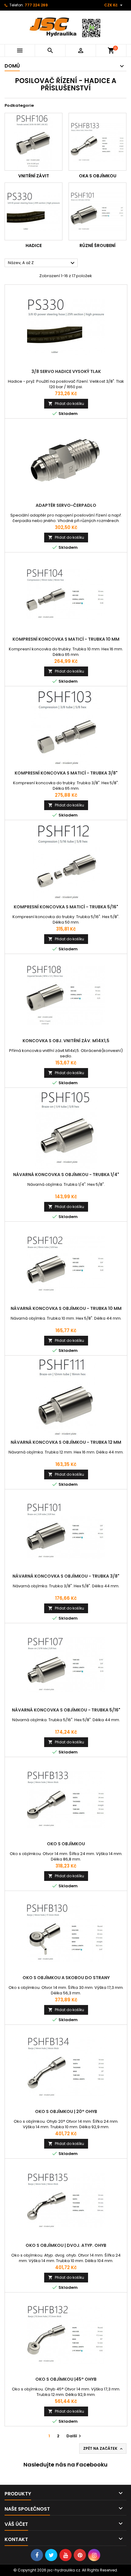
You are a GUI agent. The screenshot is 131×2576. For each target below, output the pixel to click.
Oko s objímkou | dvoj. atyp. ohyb (66, 2245)
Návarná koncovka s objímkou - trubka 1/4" (66, 1175)
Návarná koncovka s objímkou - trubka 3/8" (66, 1576)
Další (74, 2436)
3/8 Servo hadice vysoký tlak (66, 371)
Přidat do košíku (66, 404)
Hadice (34, 245)
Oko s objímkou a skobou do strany (66, 1978)
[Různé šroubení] (97, 211)
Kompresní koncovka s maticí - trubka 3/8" (66, 773)
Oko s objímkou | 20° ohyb (66, 2111)
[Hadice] (34, 211)
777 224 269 (36, 5)
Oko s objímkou (66, 1844)
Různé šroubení (97, 245)
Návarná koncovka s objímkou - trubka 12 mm (66, 1442)
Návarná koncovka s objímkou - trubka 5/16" (66, 1710)
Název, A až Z (42, 263)
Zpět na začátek (103, 2449)
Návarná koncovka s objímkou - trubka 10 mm (66, 1308)
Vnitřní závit (34, 176)
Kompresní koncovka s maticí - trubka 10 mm (66, 639)
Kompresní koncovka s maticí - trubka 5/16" (66, 907)
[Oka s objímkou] (97, 142)
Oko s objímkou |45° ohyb (66, 2379)
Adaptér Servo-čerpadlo (66, 505)
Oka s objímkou (98, 176)
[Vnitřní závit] (34, 142)
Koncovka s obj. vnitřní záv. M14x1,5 (66, 1041)
